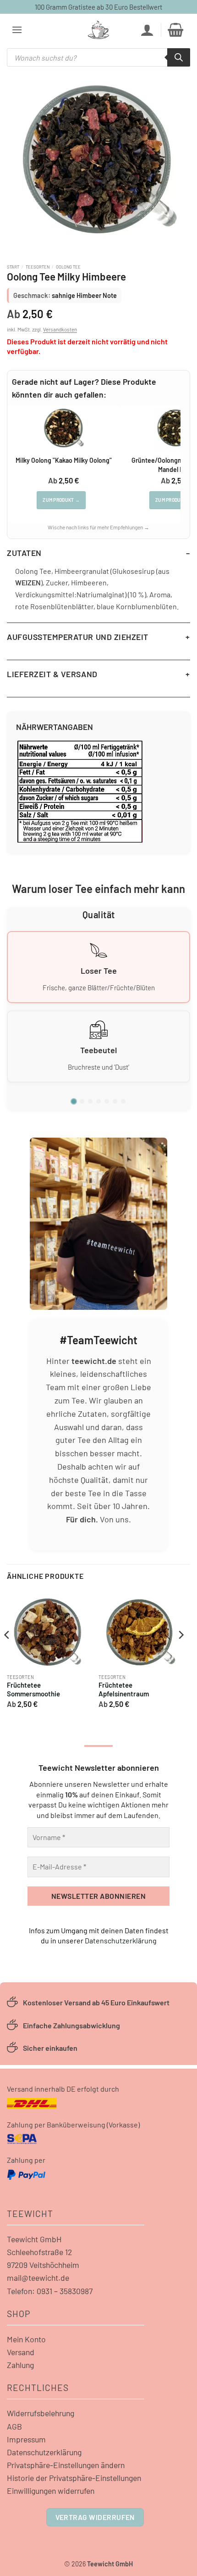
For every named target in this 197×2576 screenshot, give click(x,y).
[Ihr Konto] (147, 30)
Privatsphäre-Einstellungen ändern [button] (66, 2465)
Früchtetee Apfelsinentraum (124, 1689)
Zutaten (24, 553)
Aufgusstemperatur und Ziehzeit (78, 637)
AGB (14, 2426)
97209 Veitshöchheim (43, 2265)
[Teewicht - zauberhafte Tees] (98, 30)
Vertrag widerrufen (95, 2517)
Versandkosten (60, 329)
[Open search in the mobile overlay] (98, 57)
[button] (17, 30)
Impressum (26, 2439)
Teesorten (38, 267)
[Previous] (7, 1653)
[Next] (181, 1653)
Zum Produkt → (61, 500)
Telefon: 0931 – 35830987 (50, 2291)
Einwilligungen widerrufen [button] (51, 2491)
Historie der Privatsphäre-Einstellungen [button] (74, 2478)
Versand (21, 2352)
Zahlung (20, 2365)
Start (13, 267)
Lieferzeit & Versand (52, 674)
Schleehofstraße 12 (39, 2252)
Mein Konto (26, 2339)
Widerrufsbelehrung (41, 2413)
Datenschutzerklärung (121, 1940)
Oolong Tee (68, 267)
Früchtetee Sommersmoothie (33, 1689)
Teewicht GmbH (34, 2239)
